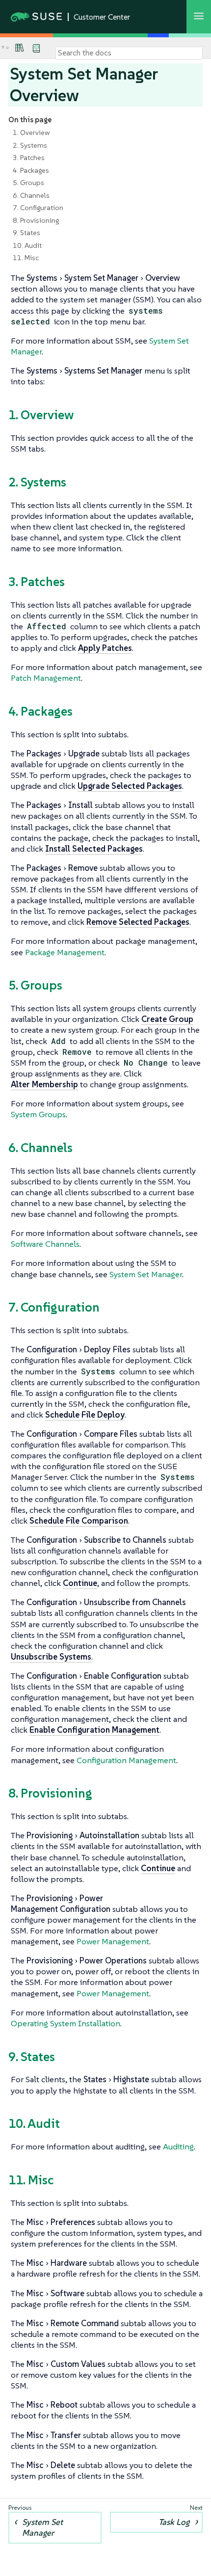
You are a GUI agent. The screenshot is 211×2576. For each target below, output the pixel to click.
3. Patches (29, 158)
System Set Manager (146, 1274)
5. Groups (28, 183)
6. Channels (31, 195)
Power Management (113, 1941)
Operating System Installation (66, 2023)
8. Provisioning (36, 220)
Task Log (174, 2522)
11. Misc (26, 258)
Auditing (178, 2147)
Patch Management (46, 678)
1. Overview (31, 133)
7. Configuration (38, 208)
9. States (26, 233)
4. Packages (31, 170)
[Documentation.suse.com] (7, 48)
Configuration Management (126, 1760)
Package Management (65, 952)
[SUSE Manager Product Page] (20, 48)
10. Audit (27, 245)
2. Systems (30, 145)
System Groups (38, 1114)
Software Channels (45, 1244)
